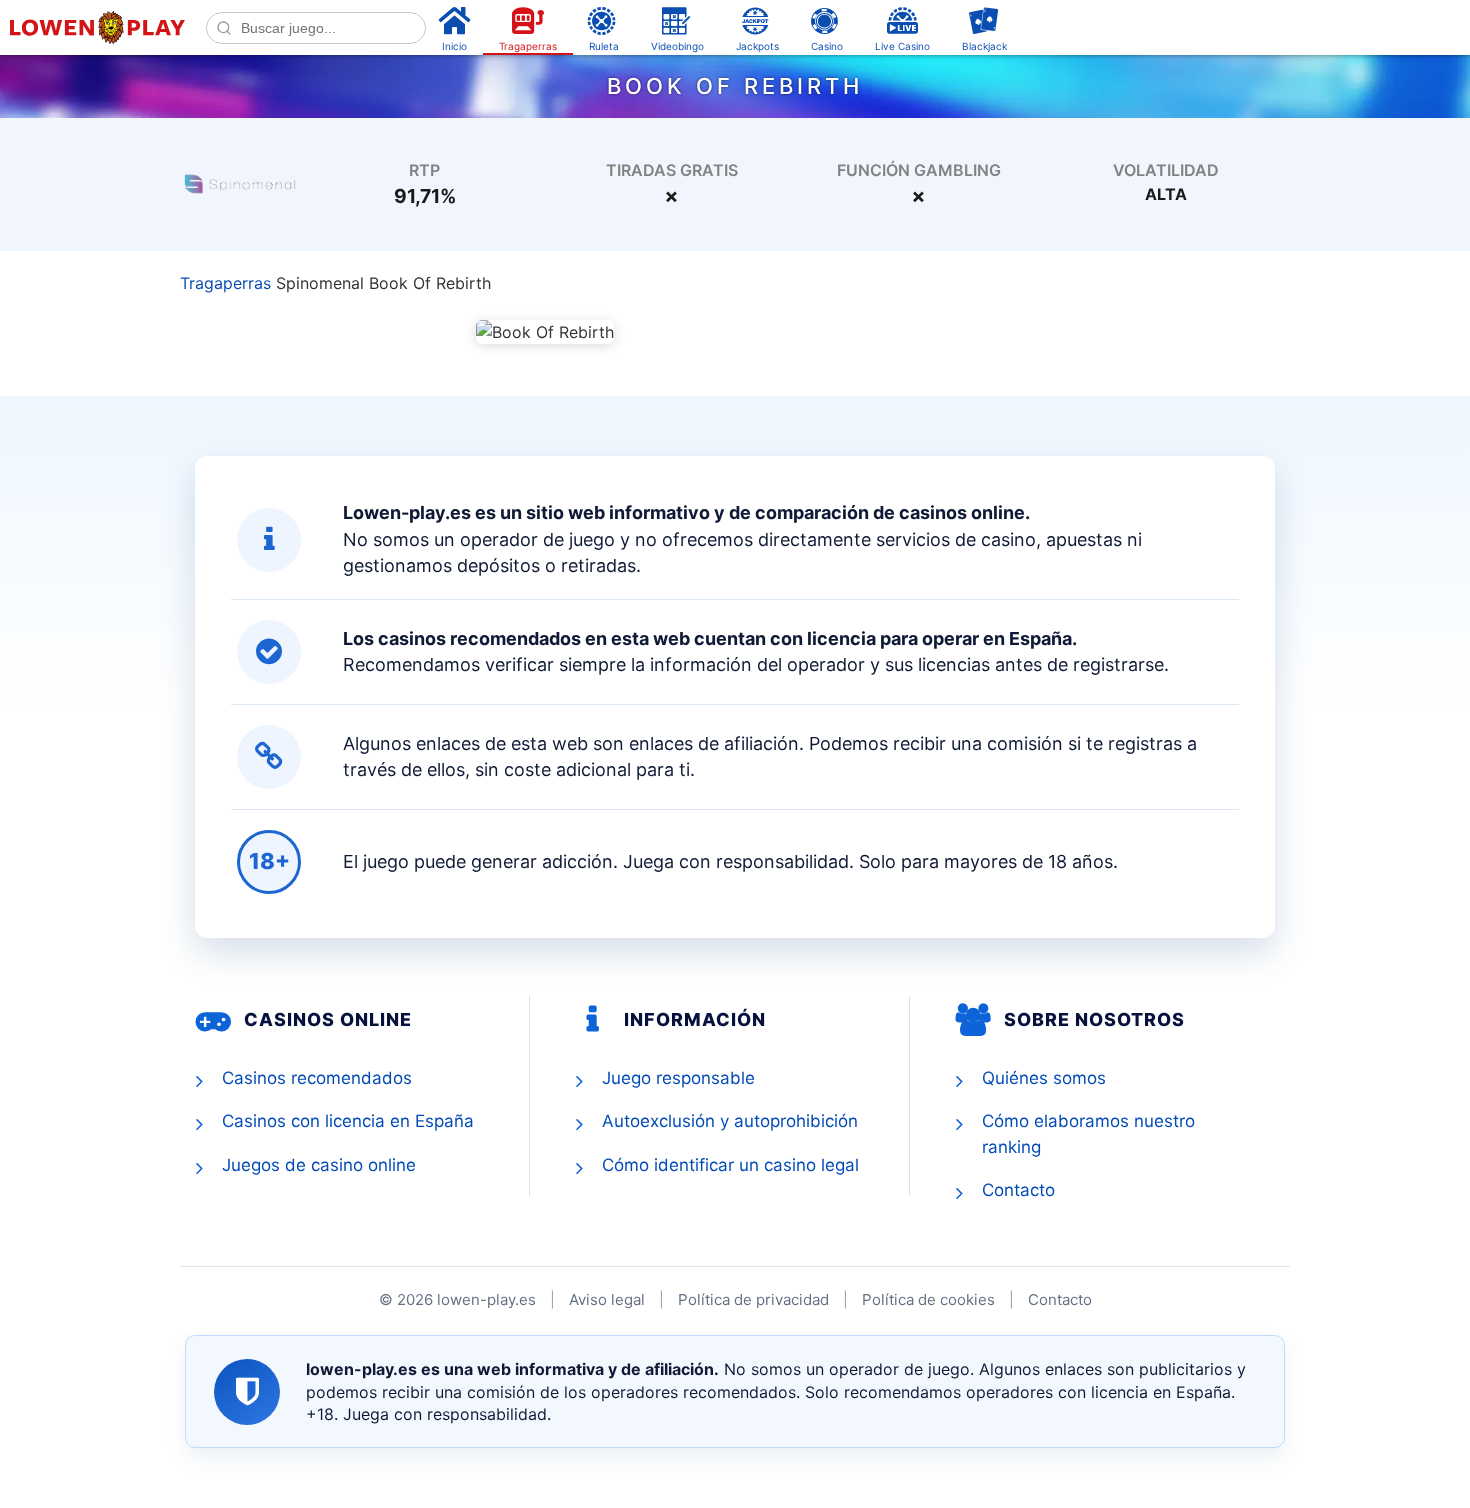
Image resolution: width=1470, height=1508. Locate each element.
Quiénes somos (1044, 1078)
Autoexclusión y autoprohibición (730, 1121)
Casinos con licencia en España (348, 1121)
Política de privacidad (753, 1299)
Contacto (1018, 1190)
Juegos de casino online (319, 1165)
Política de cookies (928, 1299)
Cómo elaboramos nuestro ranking (1088, 1134)
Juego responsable (678, 1078)
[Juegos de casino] (240, 183)
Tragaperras (225, 283)
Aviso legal (607, 1299)
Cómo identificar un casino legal (730, 1165)
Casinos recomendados (317, 1078)
